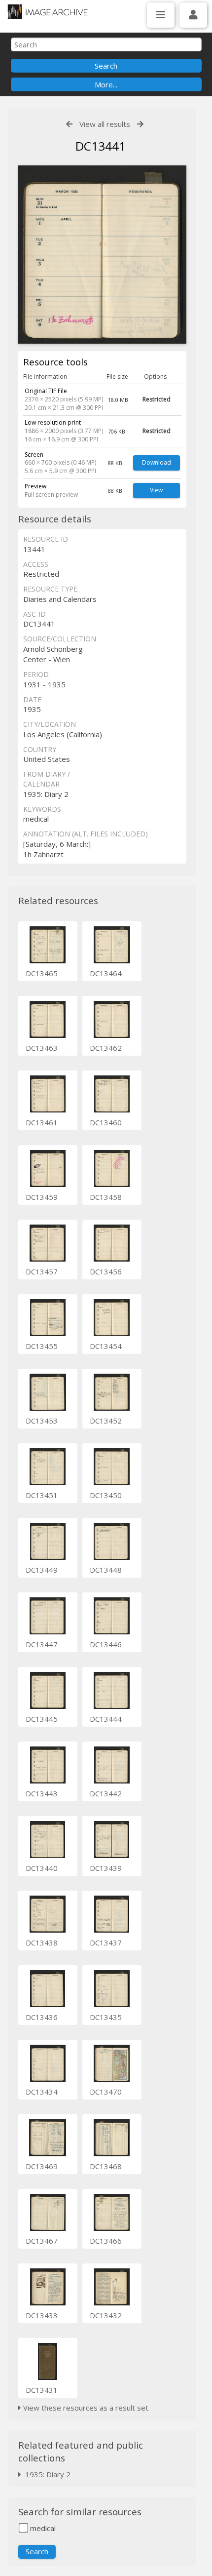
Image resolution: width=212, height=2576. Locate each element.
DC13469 (42, 2166)
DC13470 (106, 2092)
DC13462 (106, 1048)
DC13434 (42, 2092)
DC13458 (106, 1197)
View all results (105, 124)
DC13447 (42, 1644)
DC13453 (42, 1421)
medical (42, 2528)
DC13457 (42, 1271)
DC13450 (106, 1495)
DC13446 (106, 1644)
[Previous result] (69, 124)
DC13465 (42, 973)
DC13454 (106, 1346)
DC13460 (106, 1122)
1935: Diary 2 (46, 2474)
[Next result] (140, 124)
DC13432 (106, 2315)
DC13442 (106, 1793)
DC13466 (106, 2241)
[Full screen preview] (102, 255)
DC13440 (42, 1868)
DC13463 (42, 1048)
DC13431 (42, 2390)
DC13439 (106, 1868)
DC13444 (106, 1719)
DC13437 (106, 1942)
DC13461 (42, 1122)
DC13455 (42, 1346)
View (156, 490)
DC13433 (42, 2315)
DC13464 (106, 973)
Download (157, 462)
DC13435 (106, 2017)
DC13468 (106, 2166)
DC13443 (42, 1793)
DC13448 (106, 1570)
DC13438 (42, 1942)
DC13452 (106, 1421)
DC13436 (42, 2017)
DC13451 (42, 1495)
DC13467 (42, 2241)
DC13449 (42, 1570)
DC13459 (42, 1197)
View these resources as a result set (85, 2408)
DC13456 (106, 1271)
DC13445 (42, 1719)
